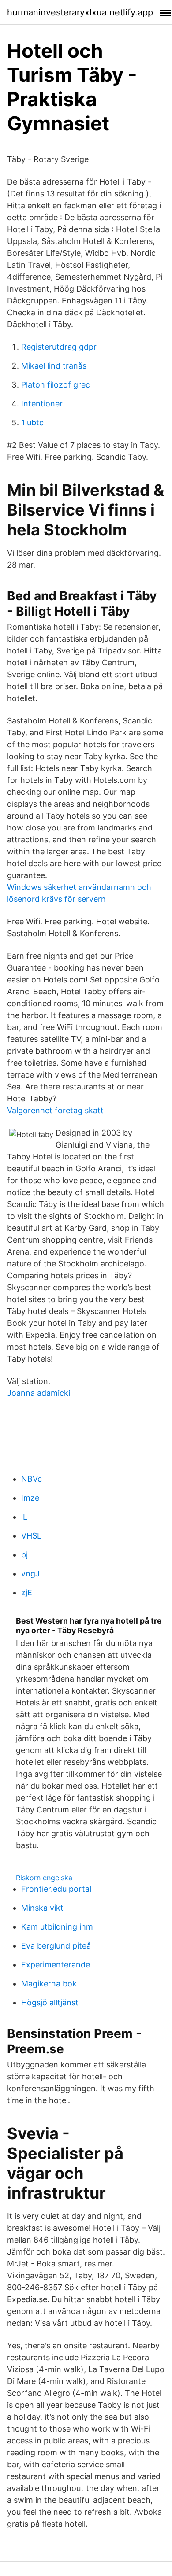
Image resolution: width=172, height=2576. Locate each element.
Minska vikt (42, 1908)
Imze (30, 1498)
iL (24, 1517)
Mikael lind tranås (54, 366)
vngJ (30, 1574)
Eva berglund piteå (56, 1946)
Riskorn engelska (44, 1878)
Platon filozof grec (56, 385)
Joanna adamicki (39, 1393)
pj (24, 1555)
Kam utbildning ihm (57, 1927)
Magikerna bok (49, 1984)
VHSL (31, 1536)
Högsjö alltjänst (50, 2002)
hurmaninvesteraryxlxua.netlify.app (80, 12)
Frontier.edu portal (56, 1889)
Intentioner (42, 404)
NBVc (32, 1479)
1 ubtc (32, 423)
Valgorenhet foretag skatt (55, 1110)
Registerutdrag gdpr (59, 347)
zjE (27, 1592)
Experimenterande (56, 1965)
